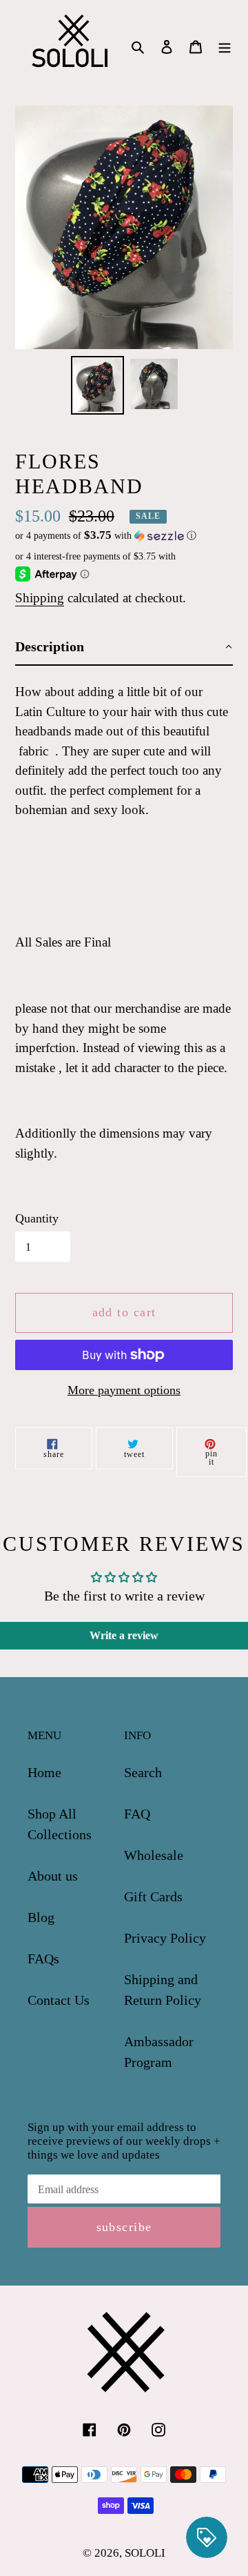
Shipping (40, 598)
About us (53, 1876)
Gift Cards (153, 1896)
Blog (41, 1917)
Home (44, 1772)
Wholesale (154, 1855)
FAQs (43, 1959)
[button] (106, 536)
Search (143, 1772)
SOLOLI (145, 2553)
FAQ (137, 1814)
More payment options (124, 1390)
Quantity (37, 1218)
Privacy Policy (165, 1938)
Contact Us (59, 2000)
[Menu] (225, 46)
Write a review (124, 1635)
